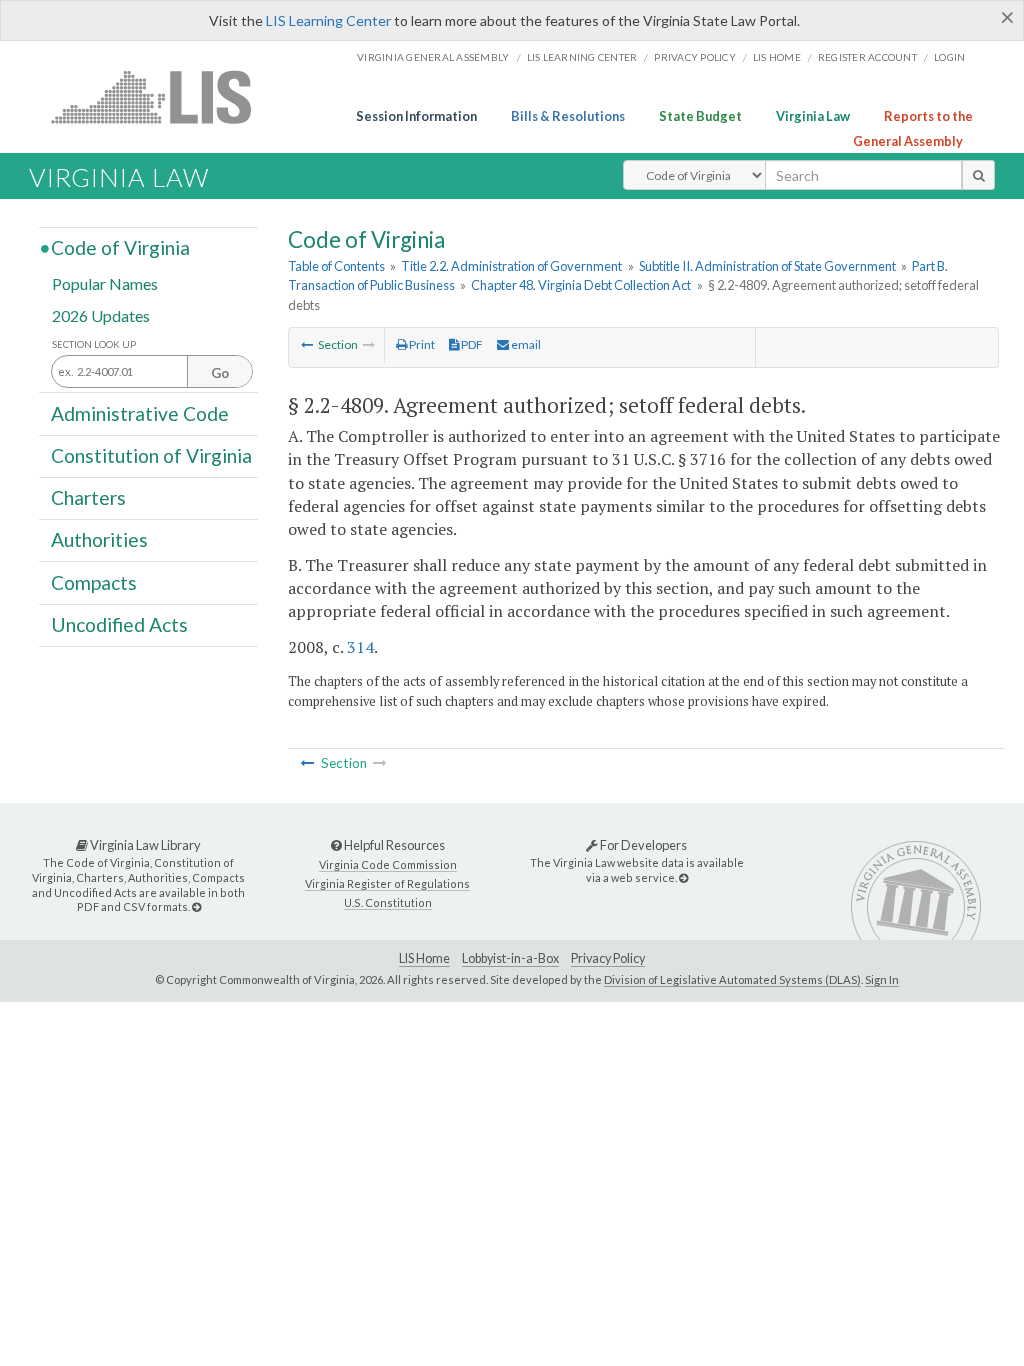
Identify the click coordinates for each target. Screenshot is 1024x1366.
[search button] (978, 175)
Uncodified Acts (119, 624)
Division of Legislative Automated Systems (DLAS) (732, 979)
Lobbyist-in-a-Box (510, 958)
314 (360, 647)
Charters (88, 497)
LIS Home (424, 958)
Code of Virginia (120, 247)
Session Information (416, 116)
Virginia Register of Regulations (387, 883)
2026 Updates (101, 314)
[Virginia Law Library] (196, 906)
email (525, 344)
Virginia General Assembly (433, 57)
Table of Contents (336, 266)
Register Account (867, 57)
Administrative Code (140, 412)
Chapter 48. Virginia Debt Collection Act (581, 285)
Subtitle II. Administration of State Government (767, 266)
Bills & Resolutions (568, 116)
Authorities (99, 539)
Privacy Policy (695, 57)
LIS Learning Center (328, 20)
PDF (471, 344)
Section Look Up (94, 344)
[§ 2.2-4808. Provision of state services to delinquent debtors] (307, 344)
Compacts (94, 581)
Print (421, 344)
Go (220, 373)
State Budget (700, 116)
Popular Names (105, 283)
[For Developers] (683, 877)
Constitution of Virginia (151, 455)
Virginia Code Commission (388, 864)
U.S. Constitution (388, 902)
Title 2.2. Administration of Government (511, 266)
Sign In (882, 979)
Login (949, 57)
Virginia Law (813, 116)
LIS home (777, 57)
